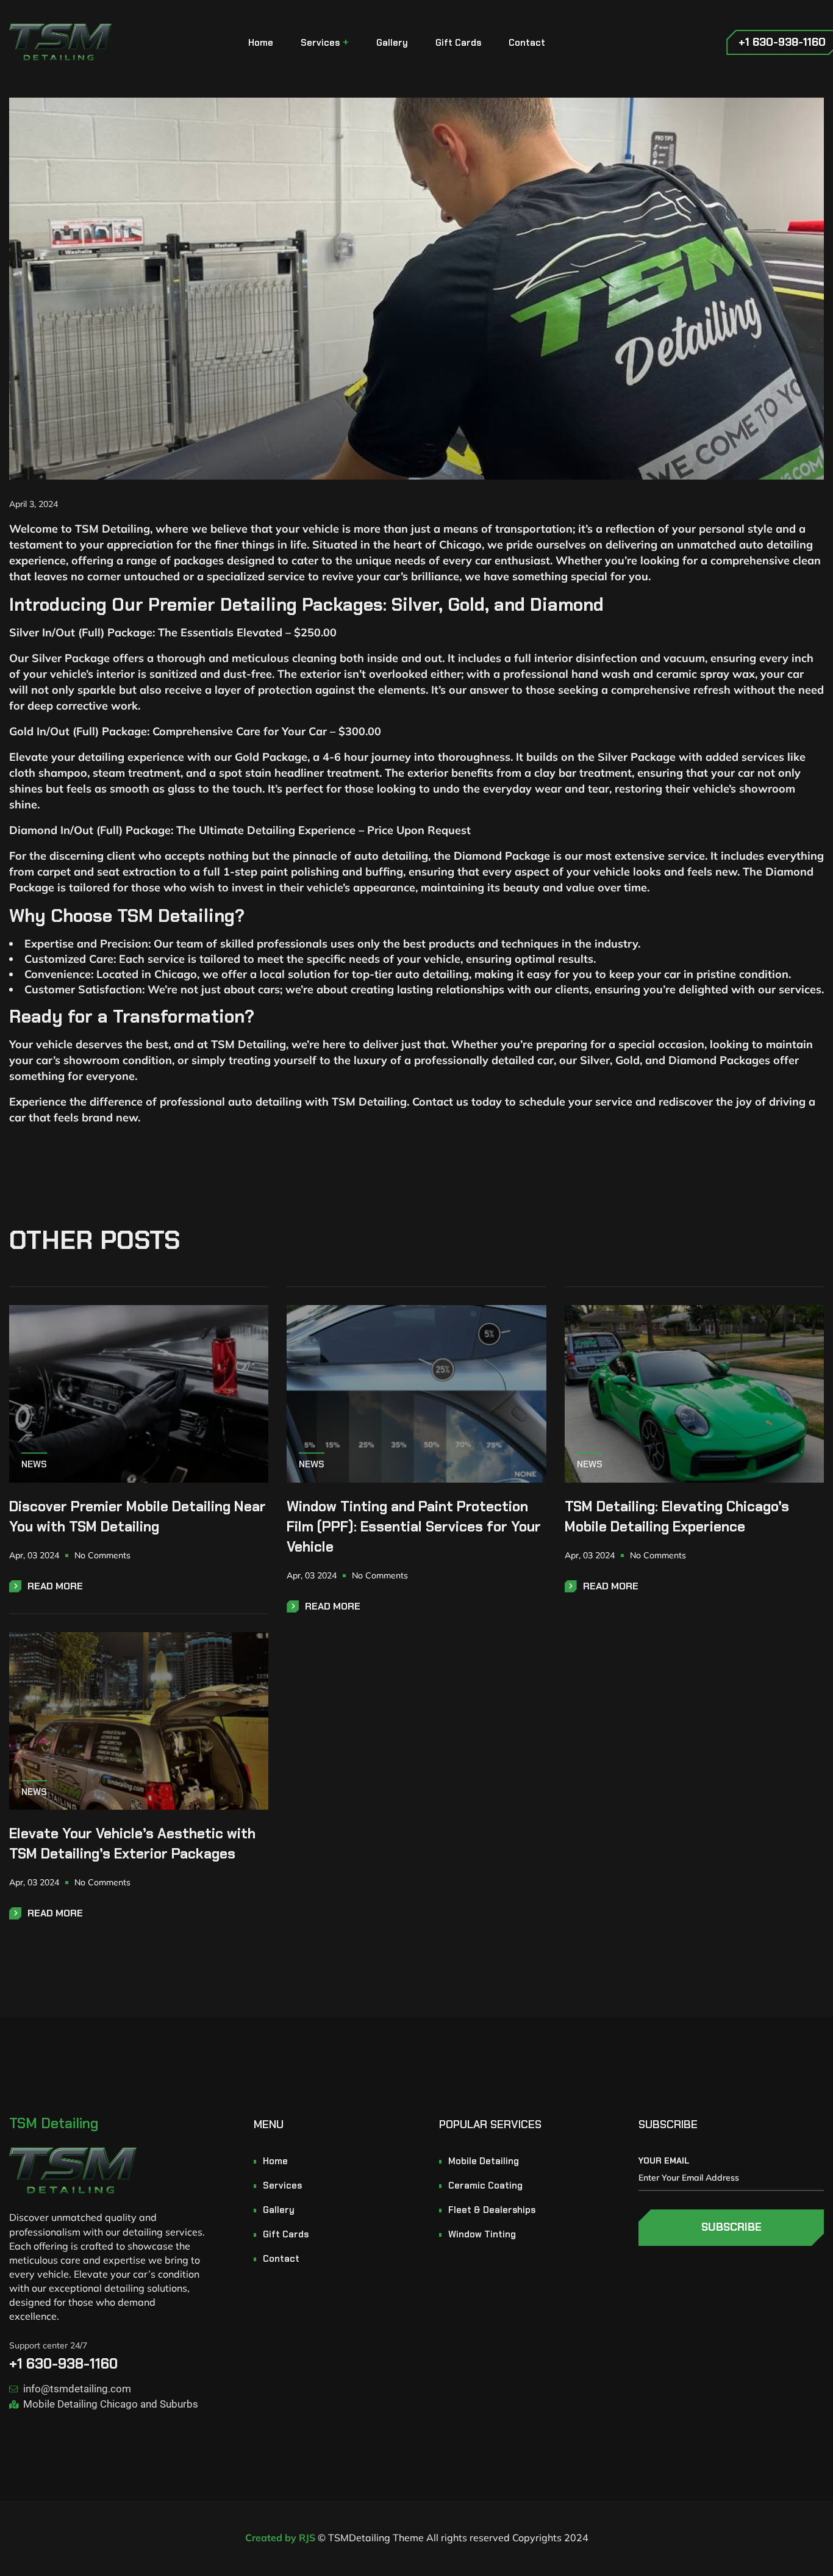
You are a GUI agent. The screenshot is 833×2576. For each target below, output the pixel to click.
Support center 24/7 (48, 2345)
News (34, 1464)
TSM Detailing (54, 2123)
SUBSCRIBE (731, 2227)
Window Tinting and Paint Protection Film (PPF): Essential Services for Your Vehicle (414, 1527)
